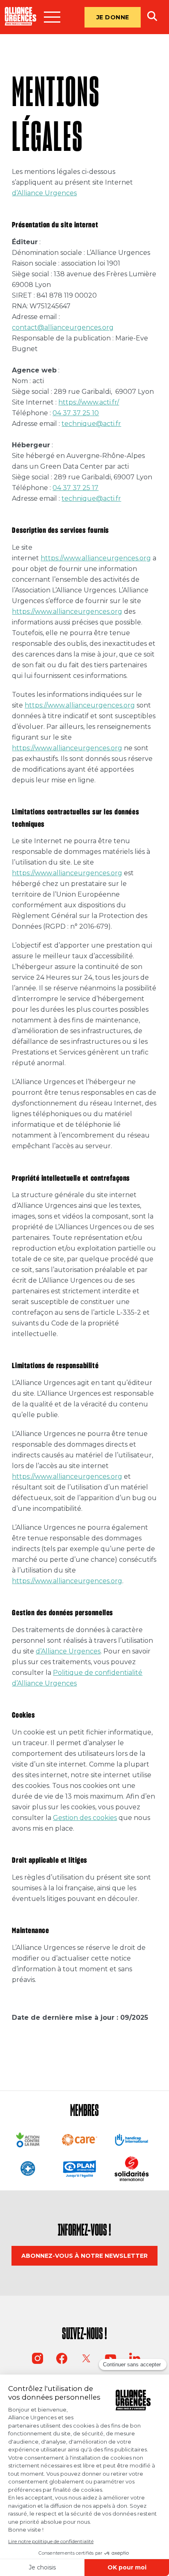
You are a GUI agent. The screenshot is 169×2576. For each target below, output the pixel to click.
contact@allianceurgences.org (63, 327)
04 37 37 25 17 (75, 488)
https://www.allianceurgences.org (96, 558)
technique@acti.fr (91, 424)
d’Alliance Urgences (44, 193)
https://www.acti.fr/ (89, 402)
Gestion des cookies (85, 1818)
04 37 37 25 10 (76, 413)
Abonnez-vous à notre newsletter (84, 2256)
